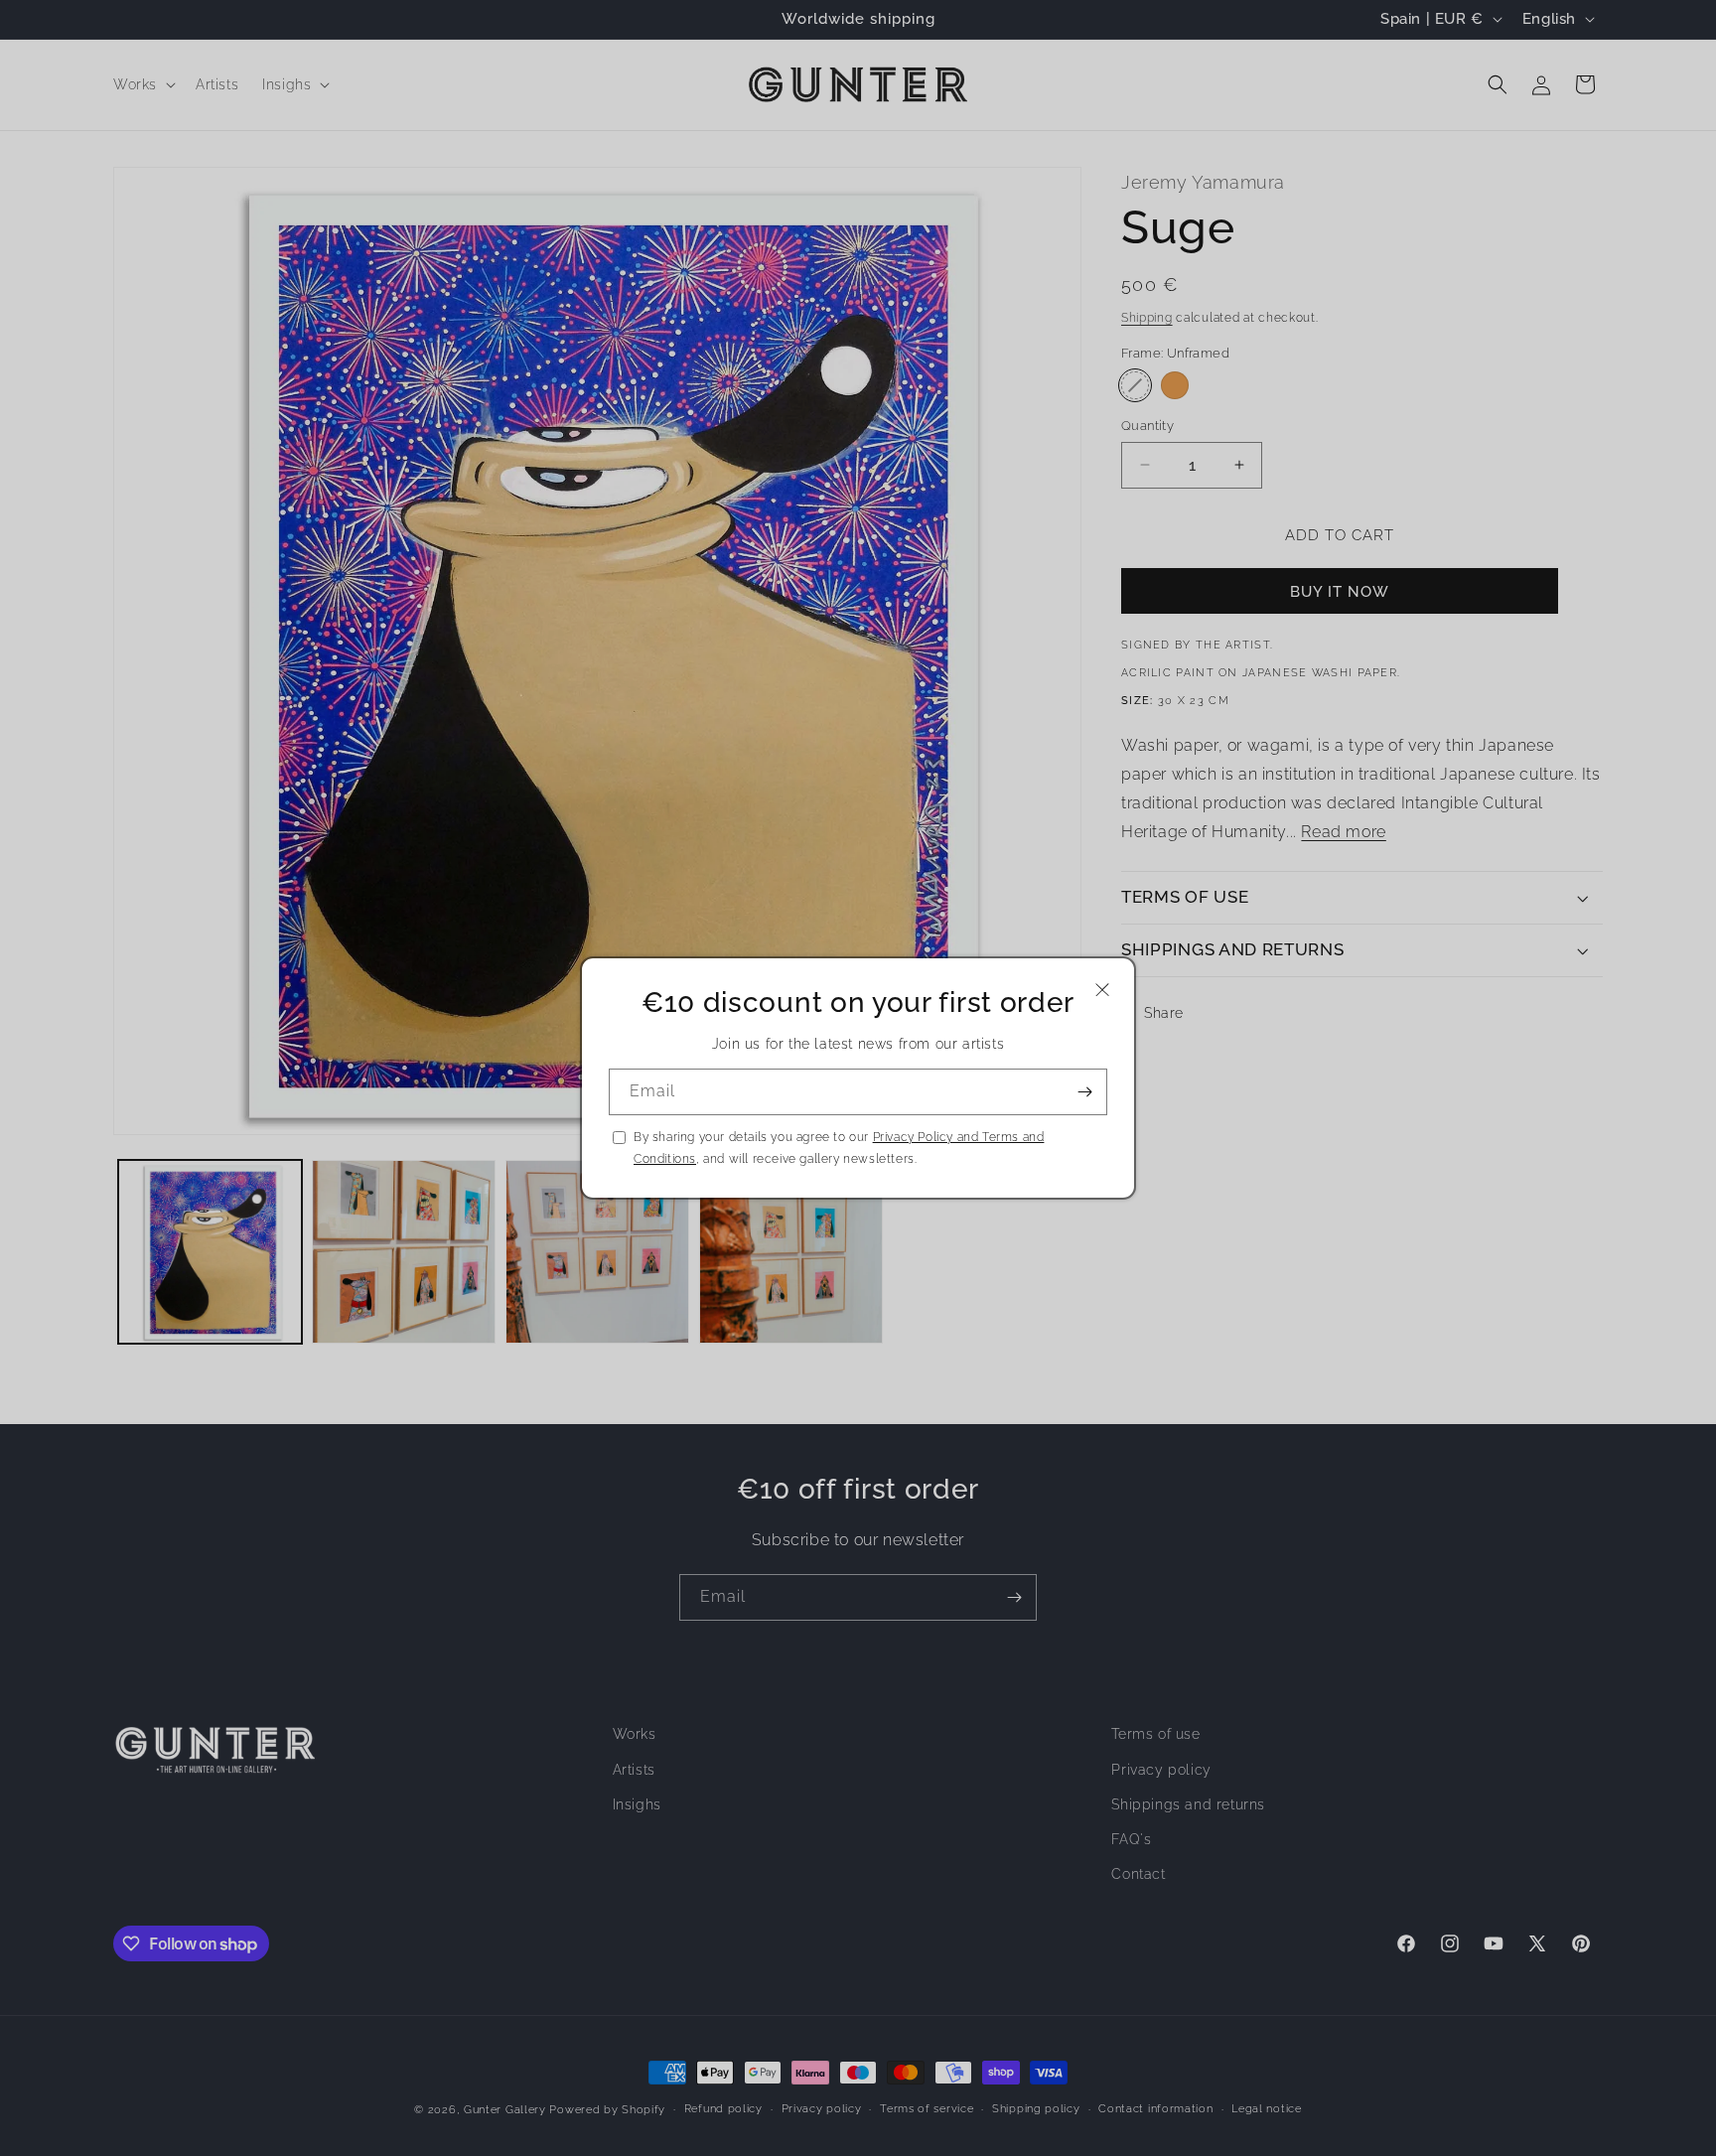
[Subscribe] (1084, 1092)
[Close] (1102, 990)
